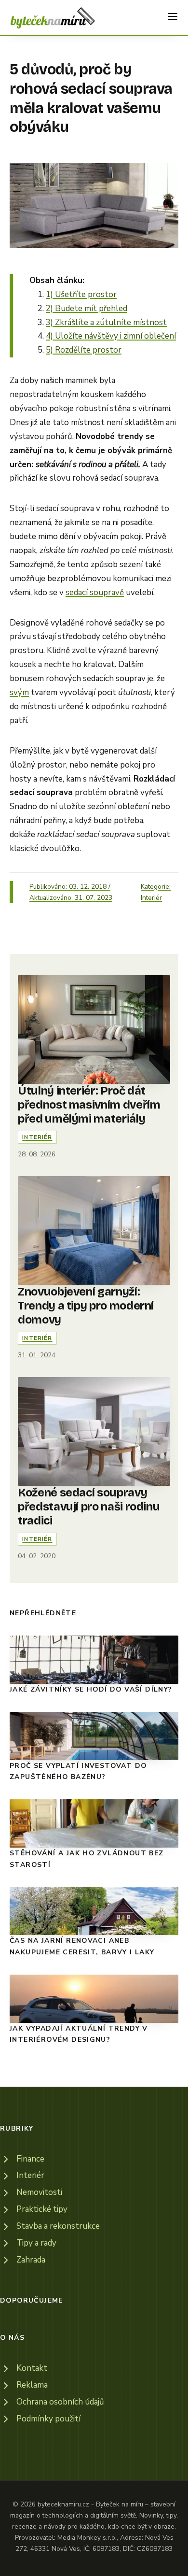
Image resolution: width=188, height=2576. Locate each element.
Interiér (151, 898)
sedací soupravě (95, 592)
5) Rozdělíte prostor (84, 350)
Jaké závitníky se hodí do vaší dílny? (91, 1689)
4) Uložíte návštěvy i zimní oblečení (111, 336)
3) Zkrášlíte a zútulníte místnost (106, 322)
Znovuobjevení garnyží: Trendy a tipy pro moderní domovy (86, 1306)
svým (19, 692)
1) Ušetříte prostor (81, 294)
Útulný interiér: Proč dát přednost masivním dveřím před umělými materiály (89, 1105)
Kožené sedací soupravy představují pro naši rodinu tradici (89, 1507)
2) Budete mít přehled (87, 308)
